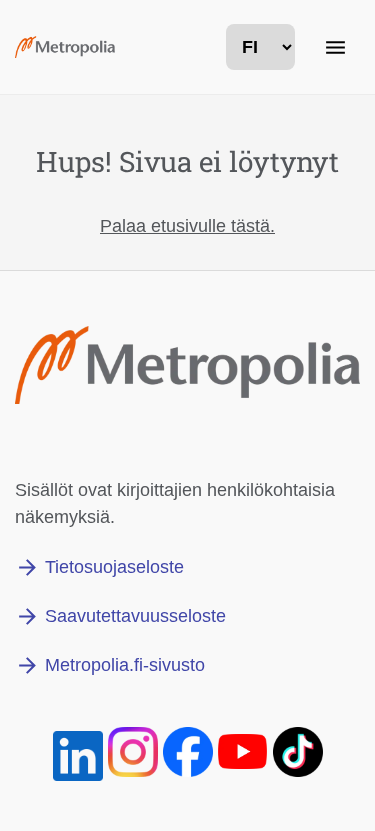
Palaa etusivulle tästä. (187, 226)
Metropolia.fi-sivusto (125, 665)
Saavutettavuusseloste (135, 616)
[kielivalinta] (260, 47)
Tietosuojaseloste (114, 567)
